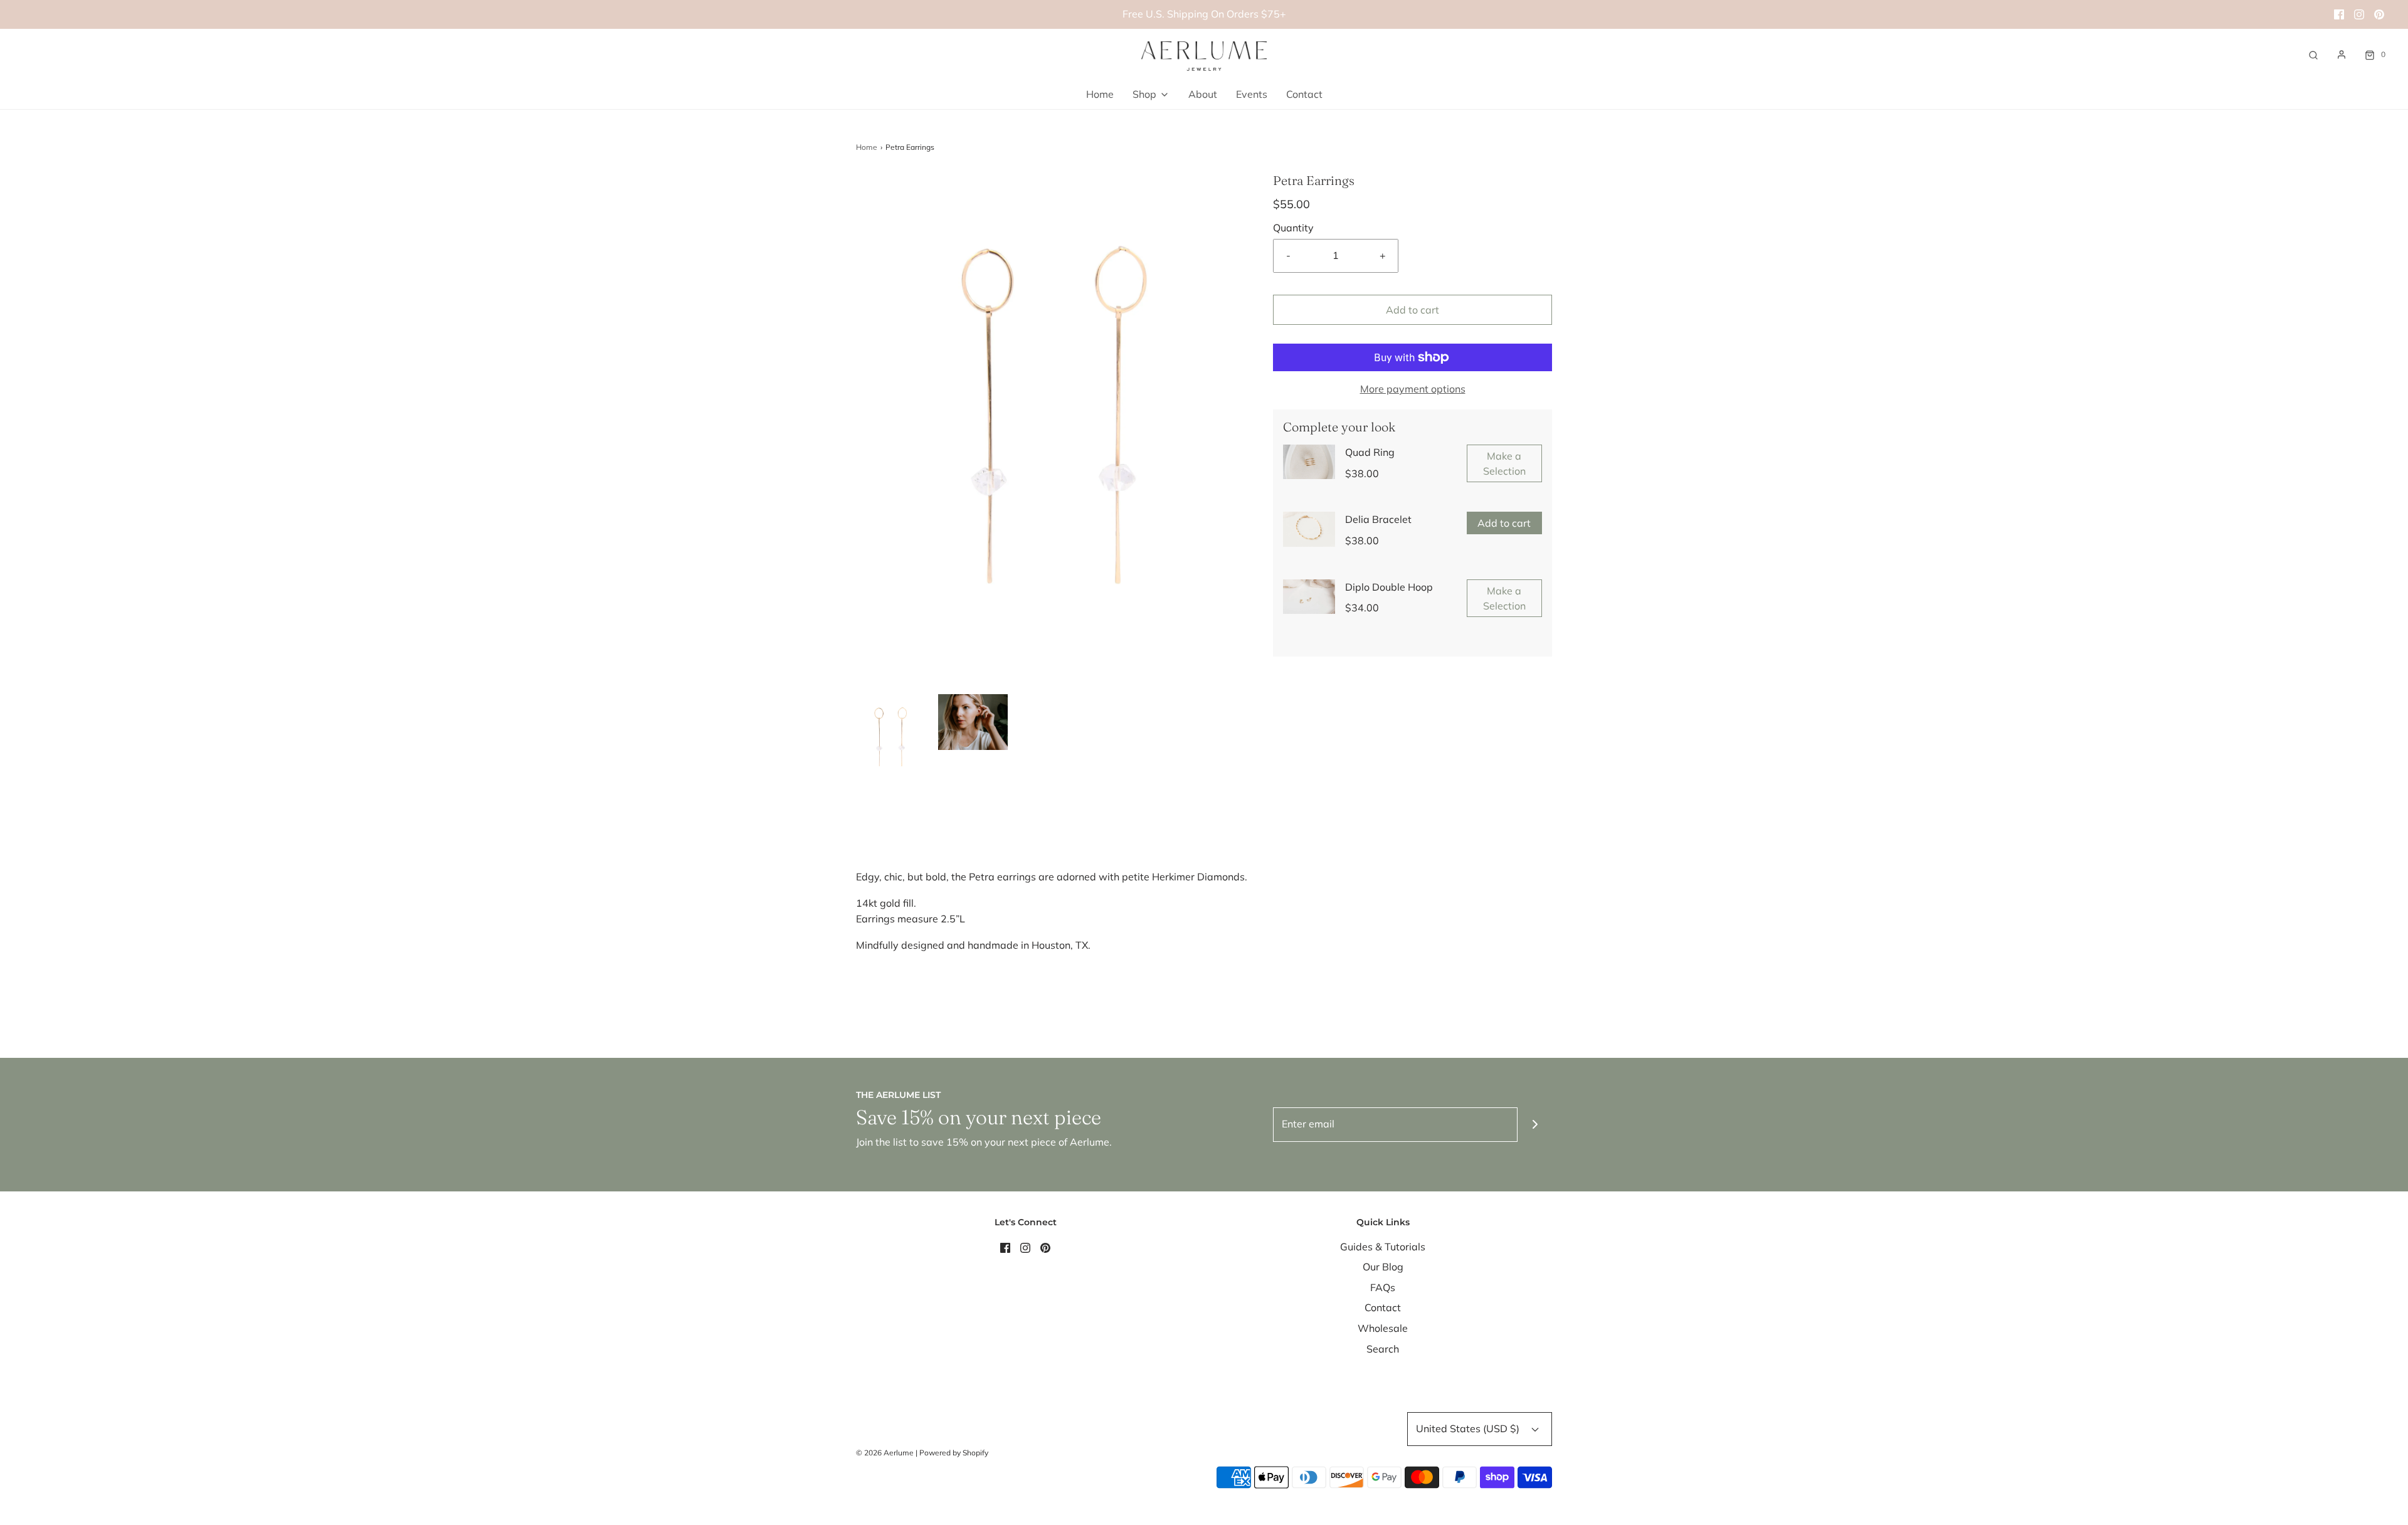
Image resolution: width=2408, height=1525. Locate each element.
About (1203, 94)
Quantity (1293, 228)
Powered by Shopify (954, 1453)
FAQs (1383, 1287)
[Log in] (2342, 55)
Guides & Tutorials (1383, 1247)
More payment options (1413, 389)
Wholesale (1383, 1328)
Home (1100, 94)
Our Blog (1383, 1267)
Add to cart (1413, 310)
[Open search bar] (2313, 54)
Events (1252, 94)
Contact (1304, 94)
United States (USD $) (1469, 1428)
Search (1383, 1349)
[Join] (1535, 1125)
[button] (891, 738)
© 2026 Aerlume (885, 1453)
